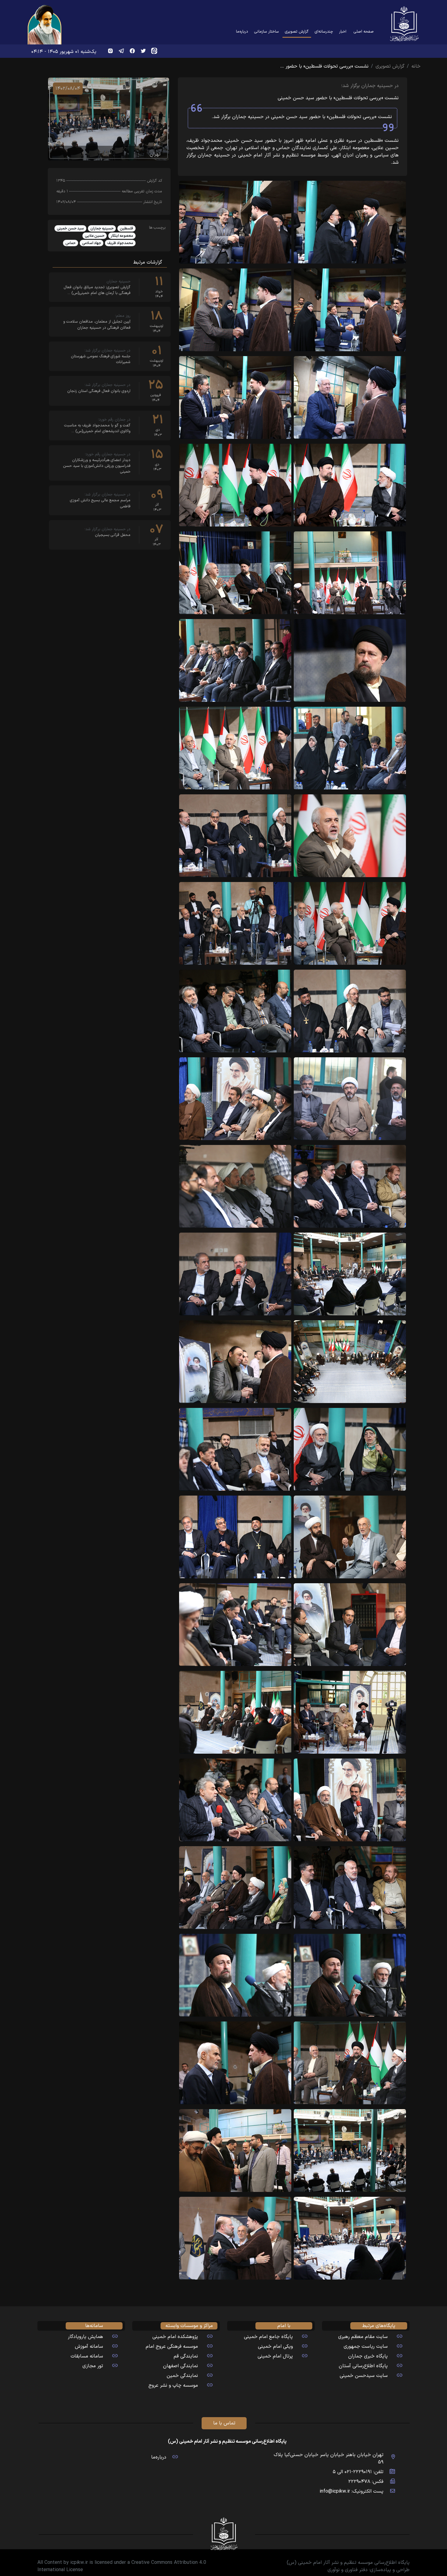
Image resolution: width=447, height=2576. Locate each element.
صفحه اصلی (364, 32)
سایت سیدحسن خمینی (364, 2376)
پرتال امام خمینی (275, 2356)
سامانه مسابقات (87, 2356)
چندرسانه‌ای (324, 32)
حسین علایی (95, 236)
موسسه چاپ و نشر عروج (173, 2385)
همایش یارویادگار (85, 2337)
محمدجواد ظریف (120, 243)
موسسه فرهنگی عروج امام (172, 2347)
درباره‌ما (242, 32)
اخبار (343, 32)
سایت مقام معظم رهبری (363, 2337)
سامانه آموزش (89, 2347)
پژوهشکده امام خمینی (175, 2337)
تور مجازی (93, 2366)
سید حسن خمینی (70, 229)
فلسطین (126, 229)
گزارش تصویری (296, 31)
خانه (416, 66)
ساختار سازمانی (267, 32)
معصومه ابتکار (122, 236)
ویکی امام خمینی (275, 2347)
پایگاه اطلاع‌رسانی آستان (363, 2366)
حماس (71, 243)
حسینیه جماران (102, 229)
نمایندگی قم (186, 2356)
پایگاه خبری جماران (368, 2356)
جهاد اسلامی (92, 243)
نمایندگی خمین (182, 2376)
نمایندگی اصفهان (180, 2366)
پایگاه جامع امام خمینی (268, 2337)
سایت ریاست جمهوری (366, 2347)
